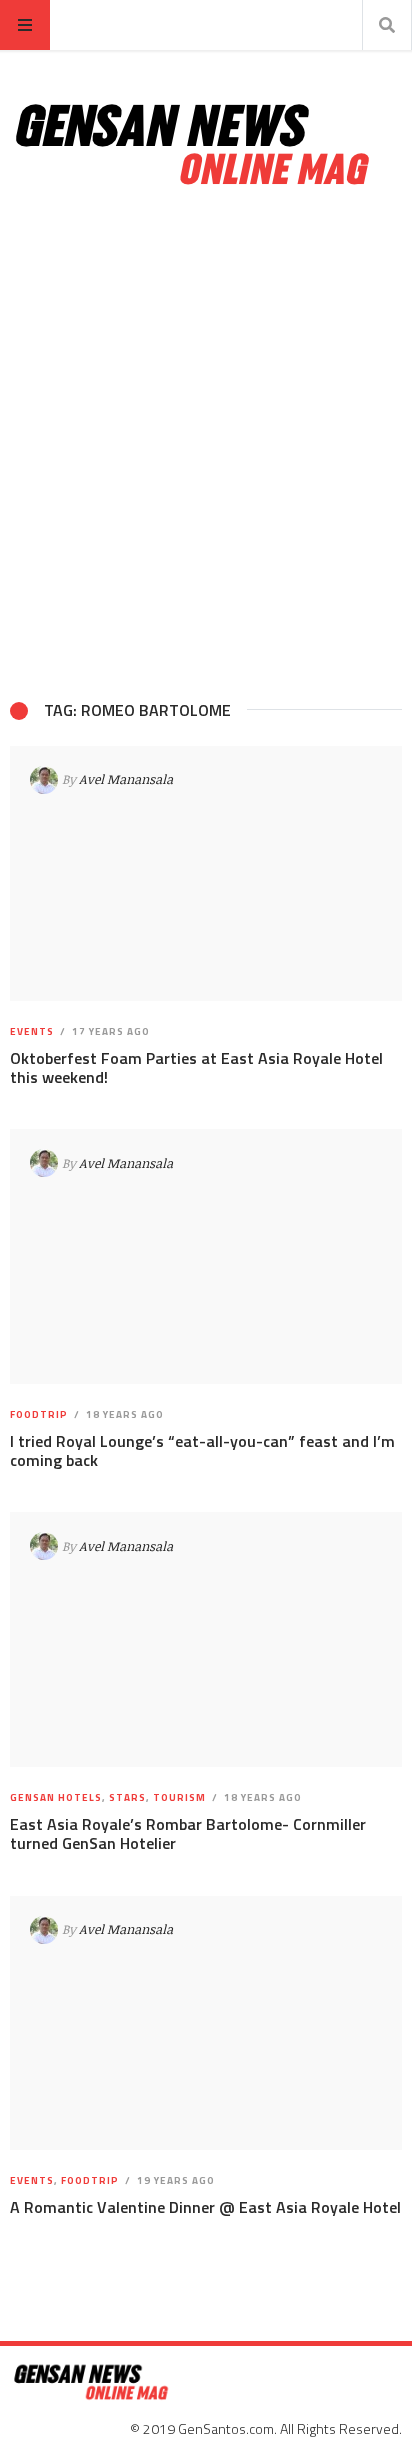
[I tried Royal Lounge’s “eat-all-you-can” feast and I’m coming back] (206, 1256)
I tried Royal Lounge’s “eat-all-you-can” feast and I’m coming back (202, 1450)
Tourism (179, 1797)
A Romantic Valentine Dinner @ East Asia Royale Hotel (205, 2207)
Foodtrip (39, 1414)
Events (32, 1031)
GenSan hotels (56, 1797)
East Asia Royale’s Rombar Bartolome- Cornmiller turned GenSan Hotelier (188, 1833)
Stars (127, 1797)
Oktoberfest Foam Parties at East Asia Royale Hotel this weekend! (196, 1067)
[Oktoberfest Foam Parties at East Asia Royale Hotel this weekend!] (206, 873)
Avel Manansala (126, 779)
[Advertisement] (206, 444)
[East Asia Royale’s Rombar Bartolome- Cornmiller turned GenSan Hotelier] (206, 1639)
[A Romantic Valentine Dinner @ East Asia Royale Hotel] (206, 2022)
